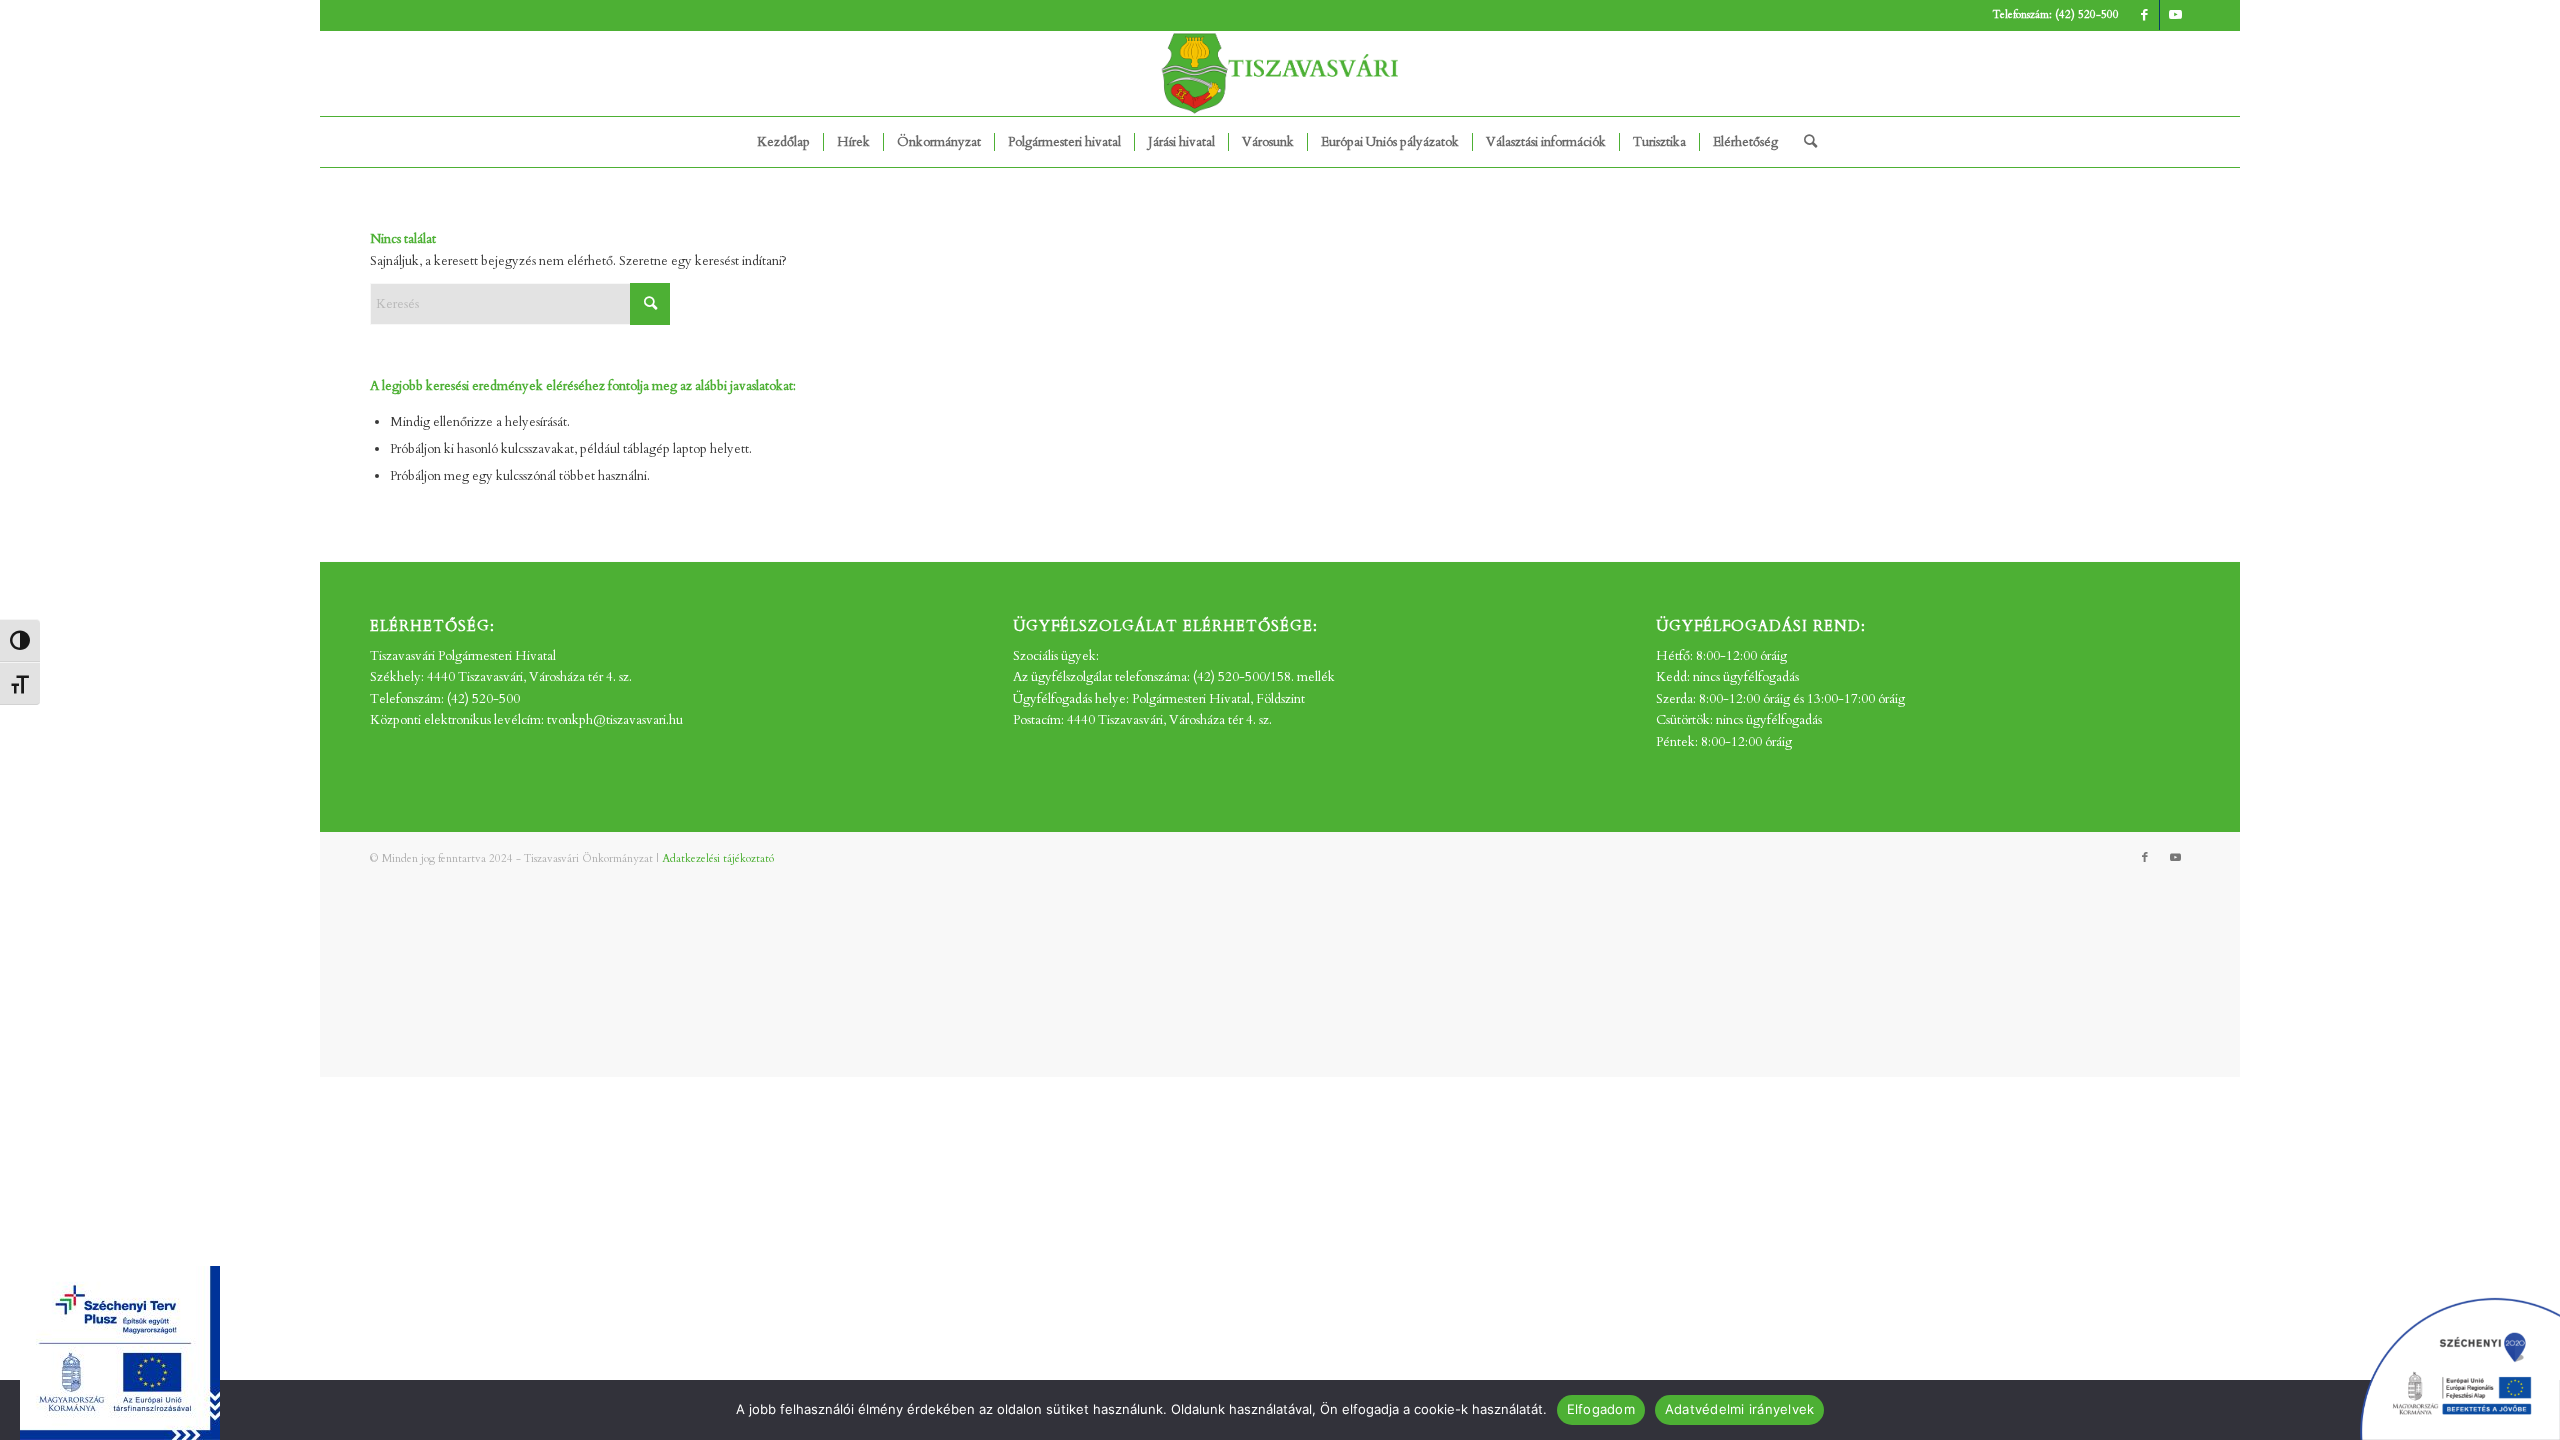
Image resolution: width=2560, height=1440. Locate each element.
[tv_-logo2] (1280, 73)
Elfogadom (1601, 1409)
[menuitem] (783, 142)
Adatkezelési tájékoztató (718, 858)
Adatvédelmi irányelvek (1740, 1409)
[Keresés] (1804, 142)
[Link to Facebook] (2144, 15)
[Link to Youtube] (2175, 15)
